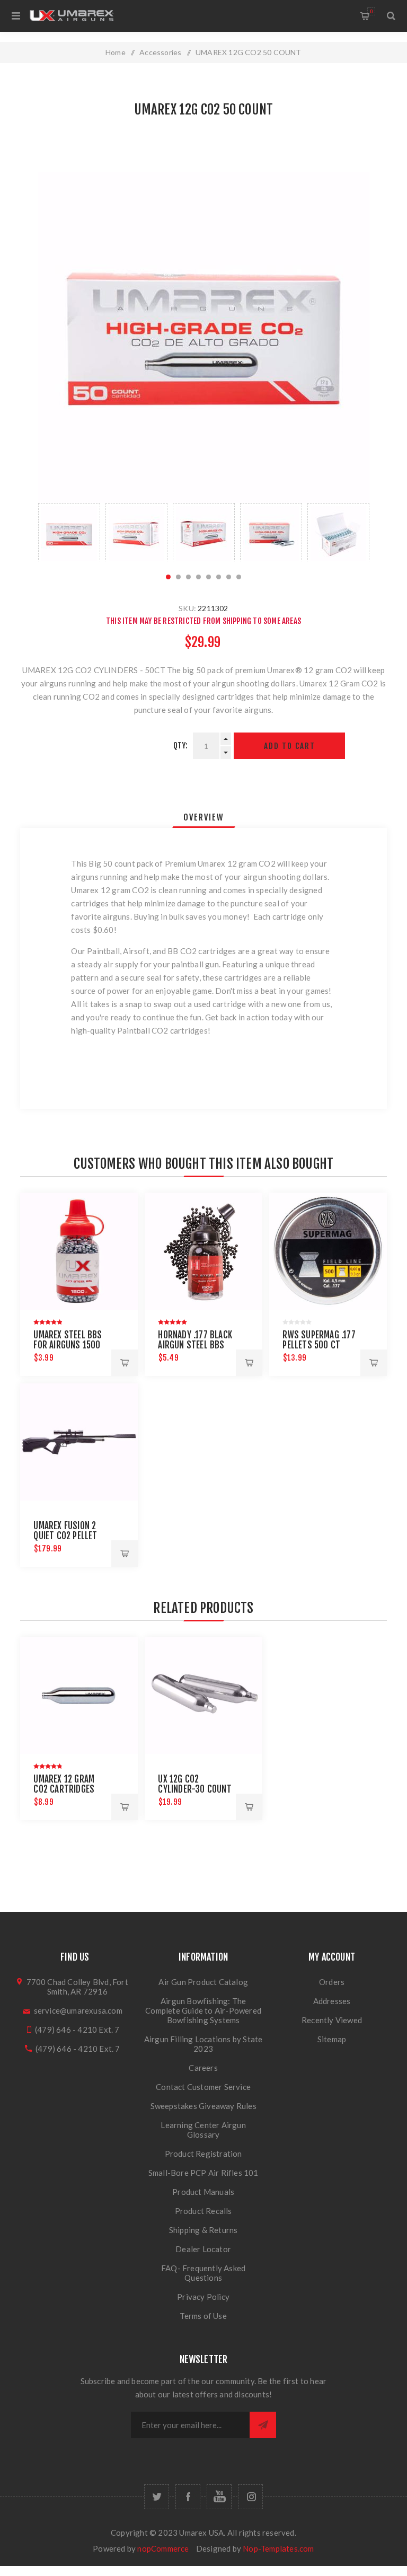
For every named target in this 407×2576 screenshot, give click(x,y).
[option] (69, 532)
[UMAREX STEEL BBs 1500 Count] (79, 1251)
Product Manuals (203, 2192)
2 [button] (178, 577)
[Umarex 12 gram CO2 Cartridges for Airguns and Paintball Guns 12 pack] (79, 1695)
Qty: (181, 746)
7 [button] (229, 577)
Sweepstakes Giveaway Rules (203, 2106)
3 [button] (188, 577)
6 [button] (219, 577)
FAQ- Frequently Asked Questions (203, 2273)
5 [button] (209, 577)
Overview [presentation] (204, 817)
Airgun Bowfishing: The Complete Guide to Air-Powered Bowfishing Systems (203, 2010)
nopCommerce (163, 2548)
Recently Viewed (332, 2020)
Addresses (332, 2001)
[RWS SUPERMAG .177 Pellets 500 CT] (328, 1251)
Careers (203, 2068)
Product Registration (203, 2154)
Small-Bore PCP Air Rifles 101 (203, 2173)
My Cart (371, 11)
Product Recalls (203, 2211)
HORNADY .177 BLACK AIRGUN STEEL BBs (195, 1340)
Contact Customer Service (203, 2087)
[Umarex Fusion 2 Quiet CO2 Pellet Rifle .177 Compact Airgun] (79, 1442)
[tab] (204, 817)
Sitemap (332, 2039)
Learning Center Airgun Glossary (203, 2130)
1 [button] (168, 577)
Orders (332, 1982)
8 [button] (239, 577)
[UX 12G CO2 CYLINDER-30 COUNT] (203, 1695)
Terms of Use (203, 2316)
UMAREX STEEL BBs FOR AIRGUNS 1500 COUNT (68, 1345)
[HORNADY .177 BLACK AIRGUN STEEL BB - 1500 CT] (203, 1251)
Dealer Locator (203, 2249)
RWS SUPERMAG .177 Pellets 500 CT (319, 1340)
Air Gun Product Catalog (203, 1982)
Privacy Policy (203, 2297)
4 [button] (198, 577)
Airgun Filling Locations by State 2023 (203, 2044)
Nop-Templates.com (278, 2548)
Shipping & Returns (203, 2230)
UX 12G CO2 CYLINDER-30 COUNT (194, 1784)
